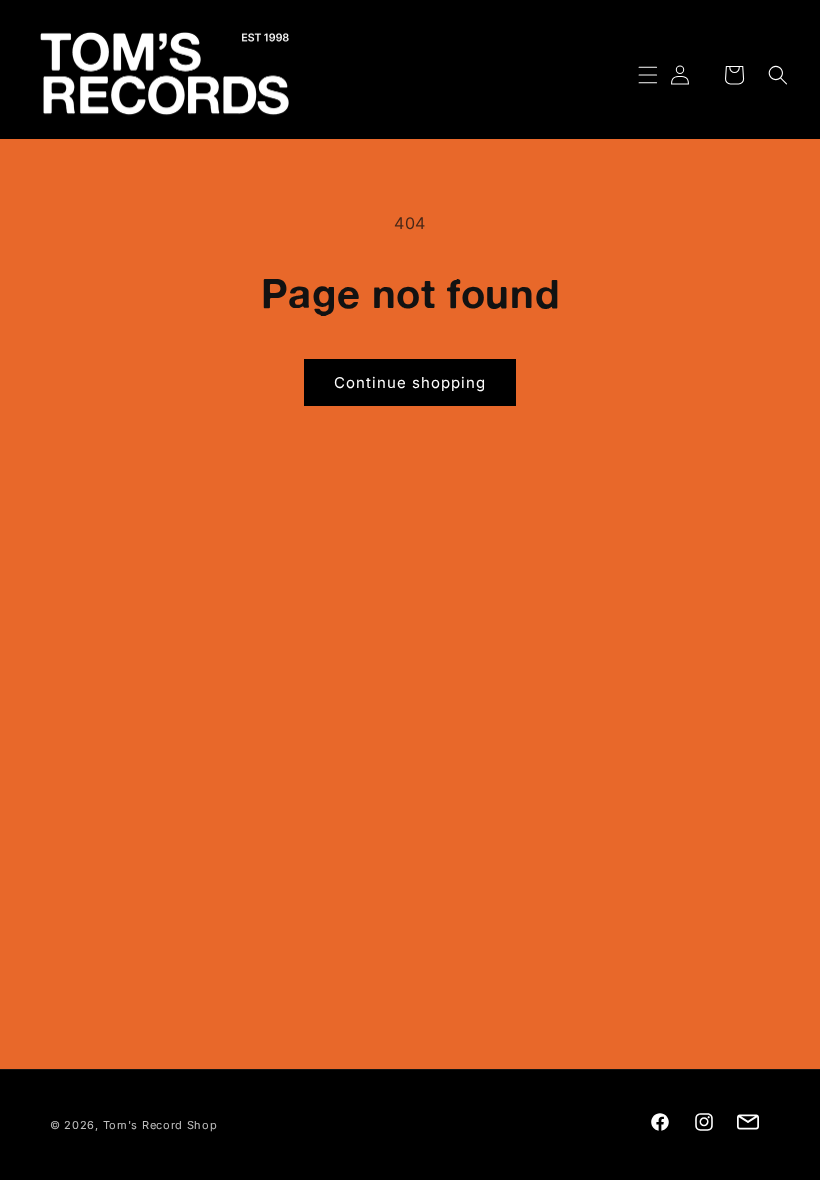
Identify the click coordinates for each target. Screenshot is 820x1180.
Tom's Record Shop (160, 1125)
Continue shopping (410, 382)
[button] (636, 75)
